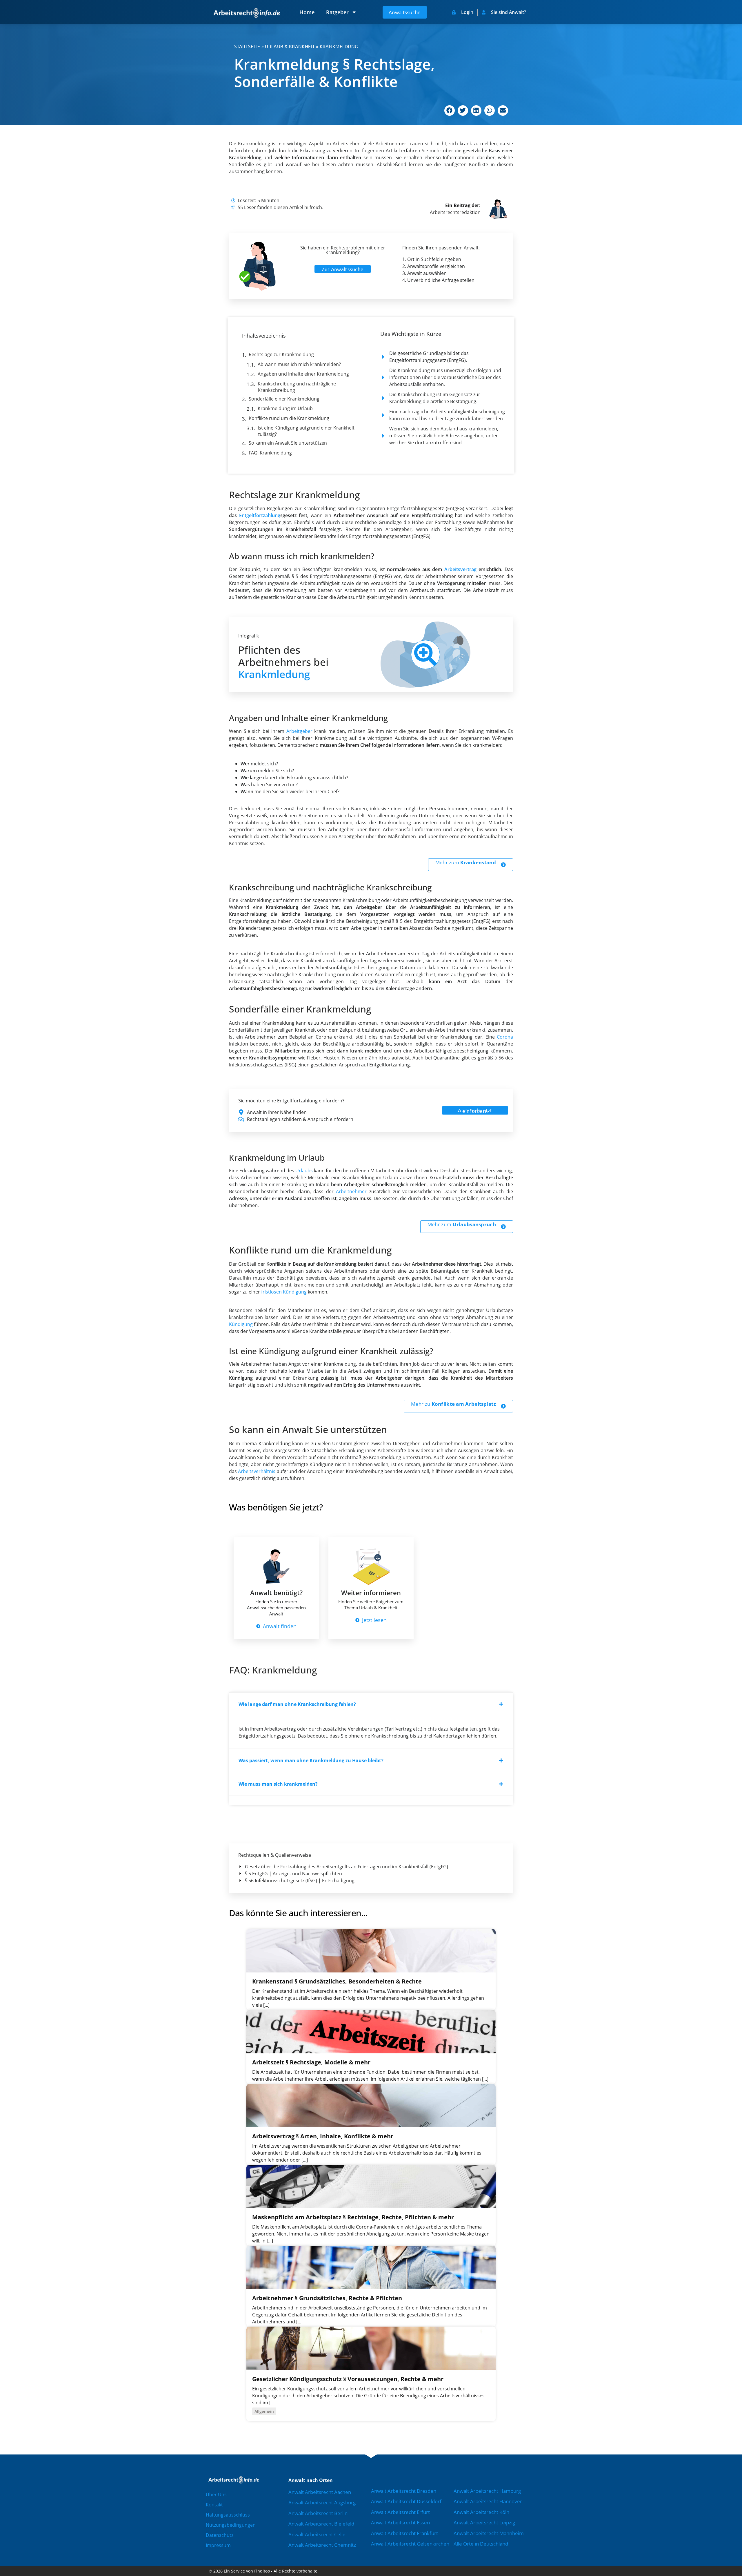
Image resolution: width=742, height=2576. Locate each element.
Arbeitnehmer (351, 1191)
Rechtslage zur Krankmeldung (281, 354)
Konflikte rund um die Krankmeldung (289, 418)
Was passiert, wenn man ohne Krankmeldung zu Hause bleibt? (311, 1760)
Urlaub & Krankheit (290, 46)
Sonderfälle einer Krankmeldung (284, 399)
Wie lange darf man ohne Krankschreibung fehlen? (297, 1704)
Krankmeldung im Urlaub (285, 408)
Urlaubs (304, 1171)
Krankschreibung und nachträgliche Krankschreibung (297, 387)
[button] (450, 110)
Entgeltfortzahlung (260, 515)
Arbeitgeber (299, 731)
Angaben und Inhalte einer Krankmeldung (303, 374)
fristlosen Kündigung (284, 1292)
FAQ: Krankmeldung (270, 453)
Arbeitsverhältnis (257, 1471)
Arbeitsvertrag (460, 569)
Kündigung (241, 1324)
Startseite (247, 46)
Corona (505, 1037)
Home (307, 12)
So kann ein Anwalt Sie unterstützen (288, 443)
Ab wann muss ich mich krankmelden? (299, 364)
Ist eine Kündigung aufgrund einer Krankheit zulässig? (306, 431)
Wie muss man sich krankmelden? (278, 1784)
